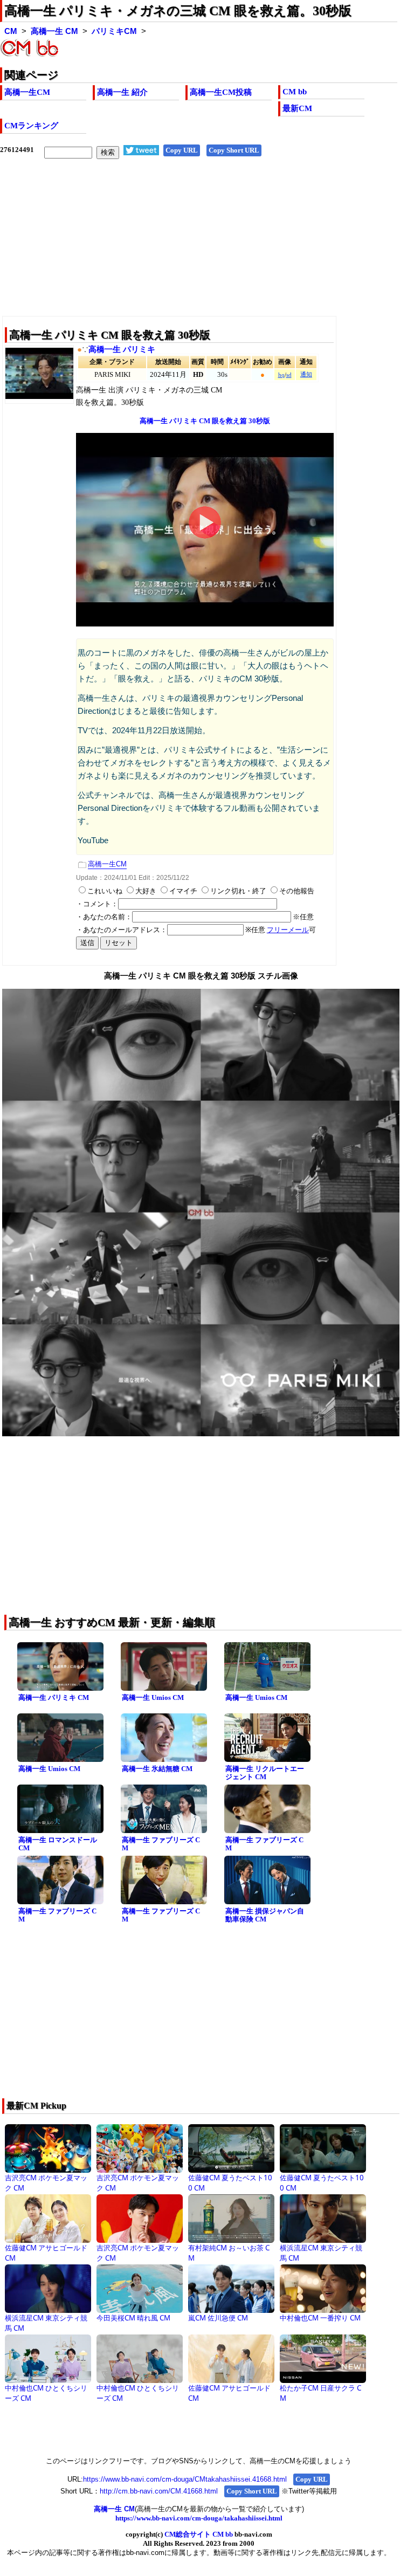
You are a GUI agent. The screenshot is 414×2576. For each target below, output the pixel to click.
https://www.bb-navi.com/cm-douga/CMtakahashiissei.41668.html (185, 2479)
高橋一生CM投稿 (221, 92)
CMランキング (31, 126)
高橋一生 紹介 (122, 92)
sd (289, 375)
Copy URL (182, 150)
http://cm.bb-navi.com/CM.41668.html (159, 2491)
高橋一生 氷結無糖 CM (157, 1769)
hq (281, 375)
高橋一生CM (27, 92)
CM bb (295, 92)
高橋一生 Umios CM (153, 1697)
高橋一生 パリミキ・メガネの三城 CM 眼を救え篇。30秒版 (178, 11)
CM (11, 31)
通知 (306, 374)
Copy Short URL (234, 150)
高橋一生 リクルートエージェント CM (265, 1773)
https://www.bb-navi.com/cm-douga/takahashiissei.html (199, 2518)
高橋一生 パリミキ (122, 349)
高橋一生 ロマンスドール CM (58, 1844)
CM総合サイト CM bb (199, 2534)
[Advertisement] (199, 246)
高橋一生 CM (54, 31)
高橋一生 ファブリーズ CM (161, 1844)
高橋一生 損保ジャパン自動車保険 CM (265, 1915)
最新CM (297, 108)
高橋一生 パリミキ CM (54, 1697)
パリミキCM (114, 31)
